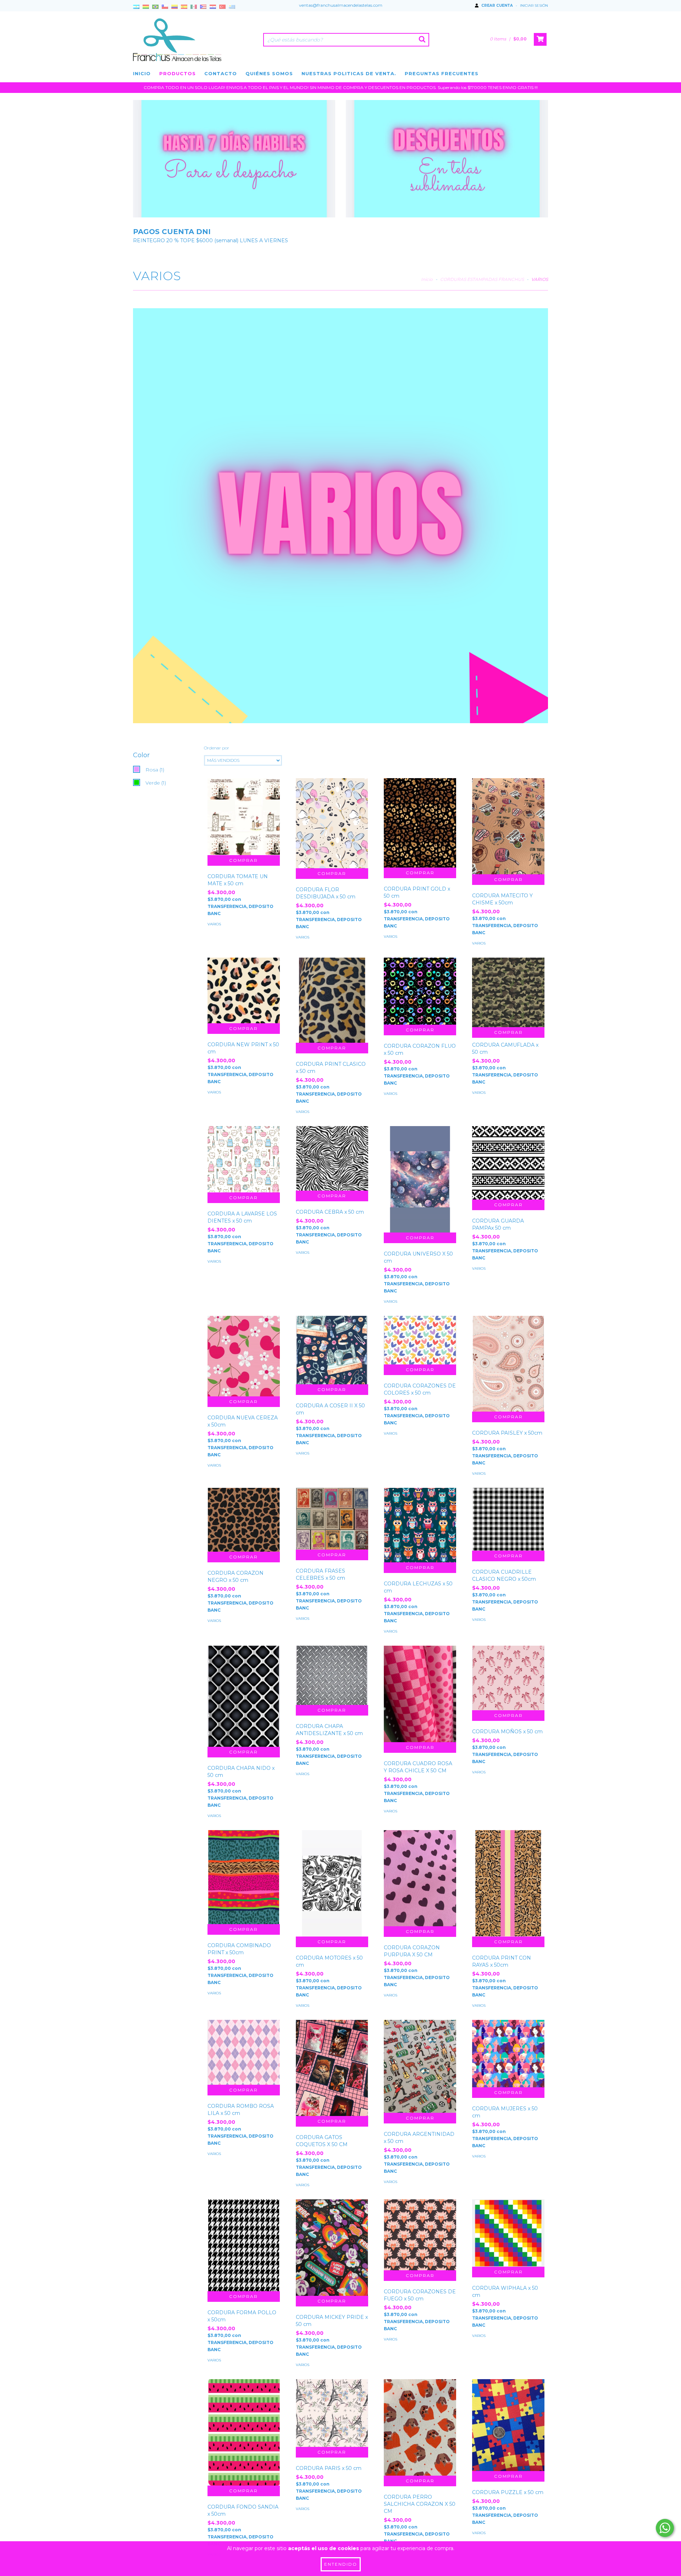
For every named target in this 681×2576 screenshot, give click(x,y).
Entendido (341, 2564)
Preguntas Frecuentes (442, 73)
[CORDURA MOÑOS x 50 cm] (508, 1678)
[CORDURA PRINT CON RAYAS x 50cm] (508, 1889)
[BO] (146, 7)
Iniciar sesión (534, 5)
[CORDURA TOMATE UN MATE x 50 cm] (244, 817)
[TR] (222, 7)
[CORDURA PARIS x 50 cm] (332, 2413)
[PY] (213, 7)
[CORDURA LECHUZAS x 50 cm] (420, 1525)
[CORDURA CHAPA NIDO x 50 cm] (244, 1696)
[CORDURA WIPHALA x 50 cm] (508, 2233)
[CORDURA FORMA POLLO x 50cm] (244, 2245)
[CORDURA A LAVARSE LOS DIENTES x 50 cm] (244, 1159)
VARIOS (214, 924)
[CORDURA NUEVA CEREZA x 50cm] (244, 1356)
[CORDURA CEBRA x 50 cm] (332, 1158)
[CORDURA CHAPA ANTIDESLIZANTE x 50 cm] (332, 1675)
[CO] (175, 7)
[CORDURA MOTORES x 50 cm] (332, 1894)
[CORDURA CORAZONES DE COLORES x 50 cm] (420, 1340)
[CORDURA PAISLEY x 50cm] (508, 1364)
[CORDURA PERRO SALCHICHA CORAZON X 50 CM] (420, 2427)
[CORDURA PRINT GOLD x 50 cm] (420, 823)
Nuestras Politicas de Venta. (349, 73)
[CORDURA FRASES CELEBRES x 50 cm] (332, 1519)
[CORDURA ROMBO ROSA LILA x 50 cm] (244, 2053)
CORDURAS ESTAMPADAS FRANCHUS (482, 279)
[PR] (203, 7)
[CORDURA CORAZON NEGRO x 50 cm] (244, 1520)
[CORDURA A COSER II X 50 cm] (332, 1350)
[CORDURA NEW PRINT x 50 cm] (244, 990)
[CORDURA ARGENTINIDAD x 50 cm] (420, 2066)
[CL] (165, 7)
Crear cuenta (497, 5)
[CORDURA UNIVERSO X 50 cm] (420, 1190)
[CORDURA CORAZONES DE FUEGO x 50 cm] (420, 2235)
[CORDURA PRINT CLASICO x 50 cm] (332, 1000)
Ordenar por (217, 748)
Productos (178, 73)
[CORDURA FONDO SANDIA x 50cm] (244, 2433)
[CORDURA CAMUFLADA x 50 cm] (508, 992)
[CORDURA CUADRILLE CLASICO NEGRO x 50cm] (508, 1519)
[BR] (155, 7)
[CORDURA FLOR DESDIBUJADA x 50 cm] (332, 823)
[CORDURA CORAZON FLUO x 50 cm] (420, 991)
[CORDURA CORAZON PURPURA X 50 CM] (420, 1878)
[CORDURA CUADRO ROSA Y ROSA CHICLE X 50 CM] (420, 1694)
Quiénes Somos (269, 73)
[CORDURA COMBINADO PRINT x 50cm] (244, 1877)
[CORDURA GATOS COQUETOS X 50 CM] (332, 2068)
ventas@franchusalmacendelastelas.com (341, 5)
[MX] (194, 7)
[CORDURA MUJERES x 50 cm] (508, 2054)
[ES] (184, 7)
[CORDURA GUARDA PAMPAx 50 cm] (508, 1163)
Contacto (221, 73)
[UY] (232, 7)
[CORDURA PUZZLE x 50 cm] (508, 2425)
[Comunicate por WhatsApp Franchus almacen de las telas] (665, 2528)
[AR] (136, 7)
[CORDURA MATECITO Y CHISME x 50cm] (508, 826)
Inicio (142, 73)
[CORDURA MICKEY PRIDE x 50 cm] (332, 2248)
